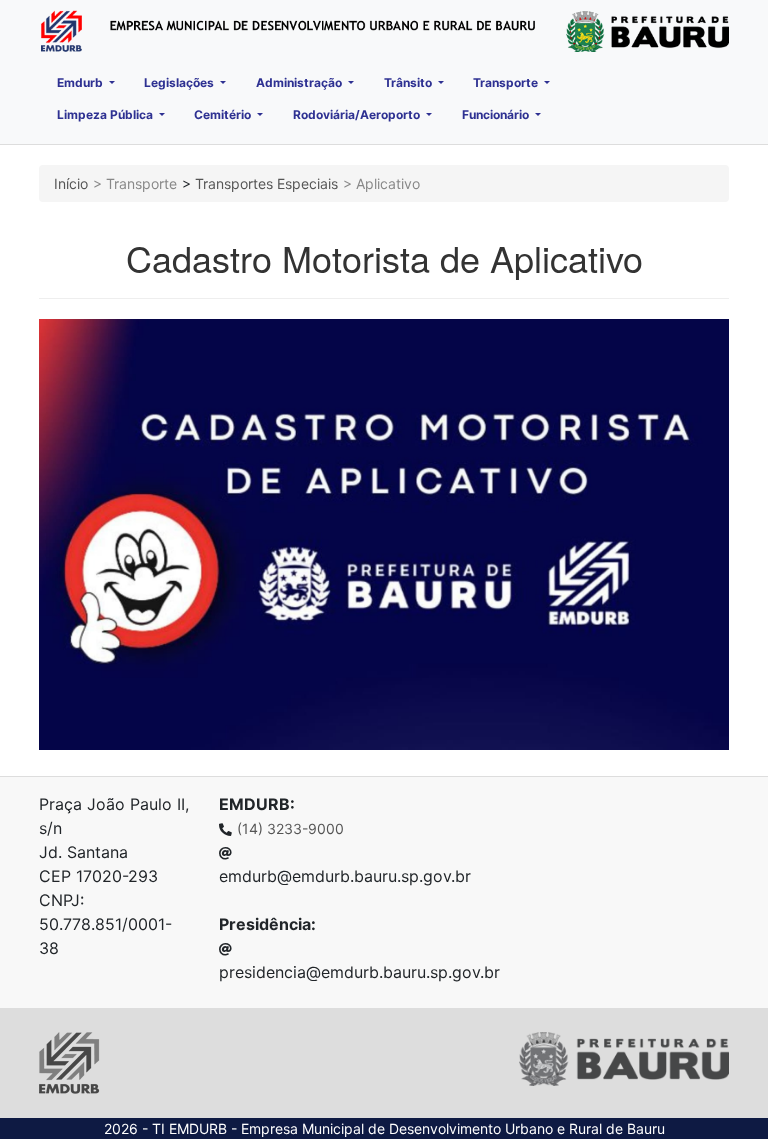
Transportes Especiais (266, 183)
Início (71, 183)
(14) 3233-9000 (290, 828)
